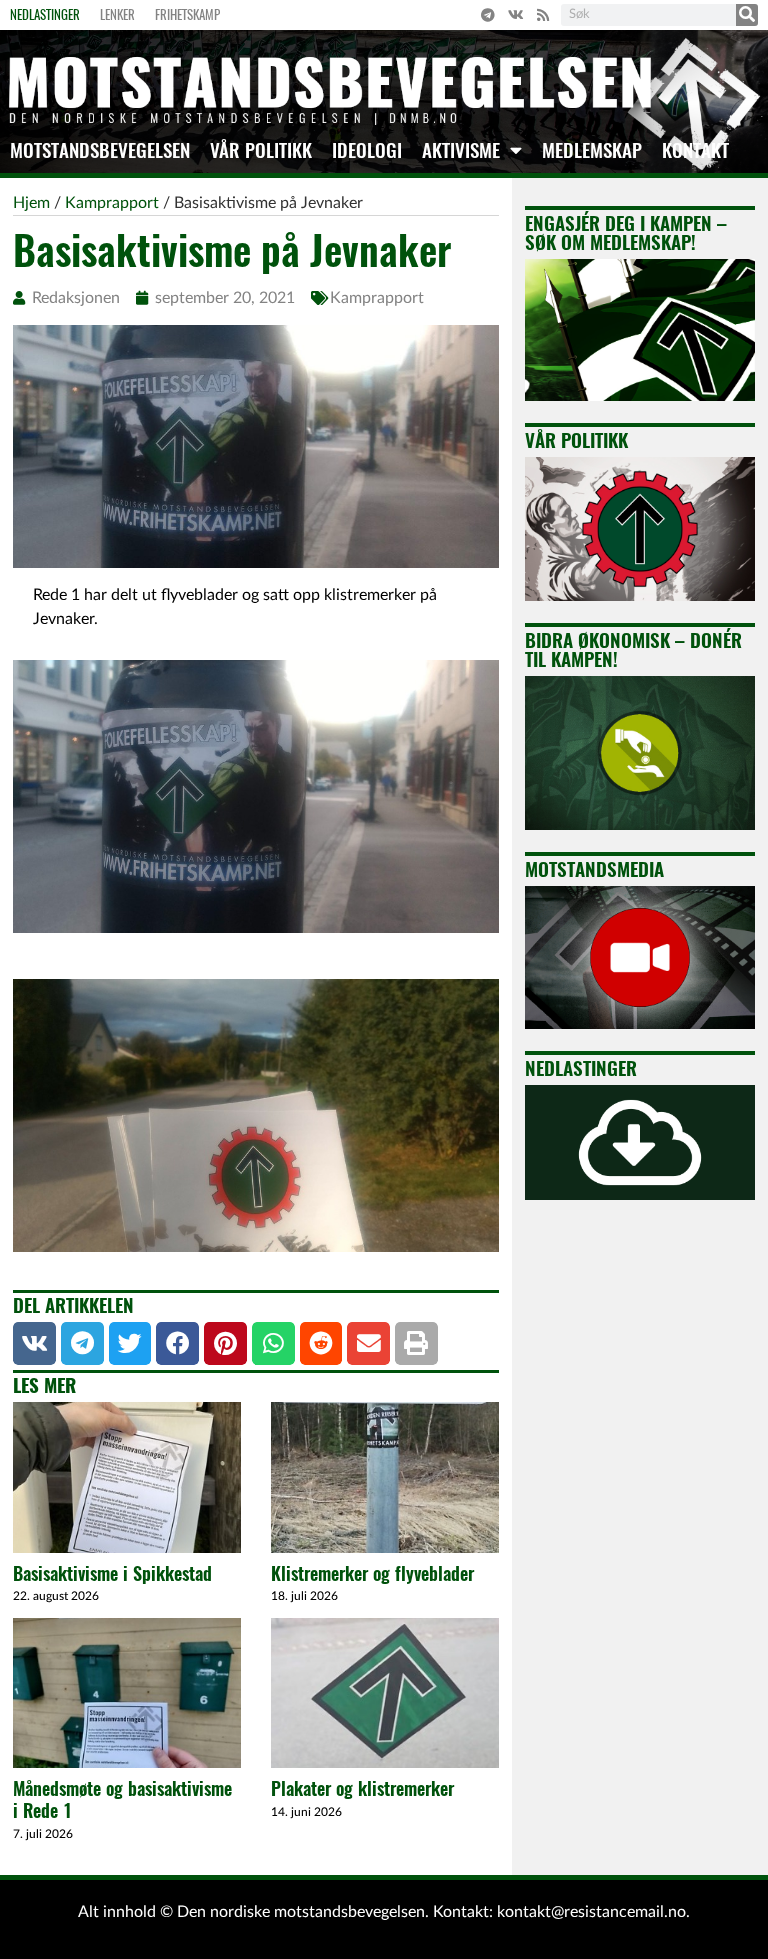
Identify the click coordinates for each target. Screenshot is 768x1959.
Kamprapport (377, 298)
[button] (34, 1343)
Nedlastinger (45, 14)
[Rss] (543, 15)
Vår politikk (261, 150)
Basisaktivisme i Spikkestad (112, 1573)
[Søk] (747, 15)
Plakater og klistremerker (362, 1788)
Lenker (117, 14)
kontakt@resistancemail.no (591, 1912)
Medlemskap (592, 150)
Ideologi (367, 150)
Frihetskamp (187, 14)
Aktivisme (461, 150)
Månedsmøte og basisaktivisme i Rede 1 (122, 1799)
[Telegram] (488, 15)
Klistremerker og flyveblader (372, 1573)
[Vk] (516, 15)
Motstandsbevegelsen (100, 150)
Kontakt (695, 150)
